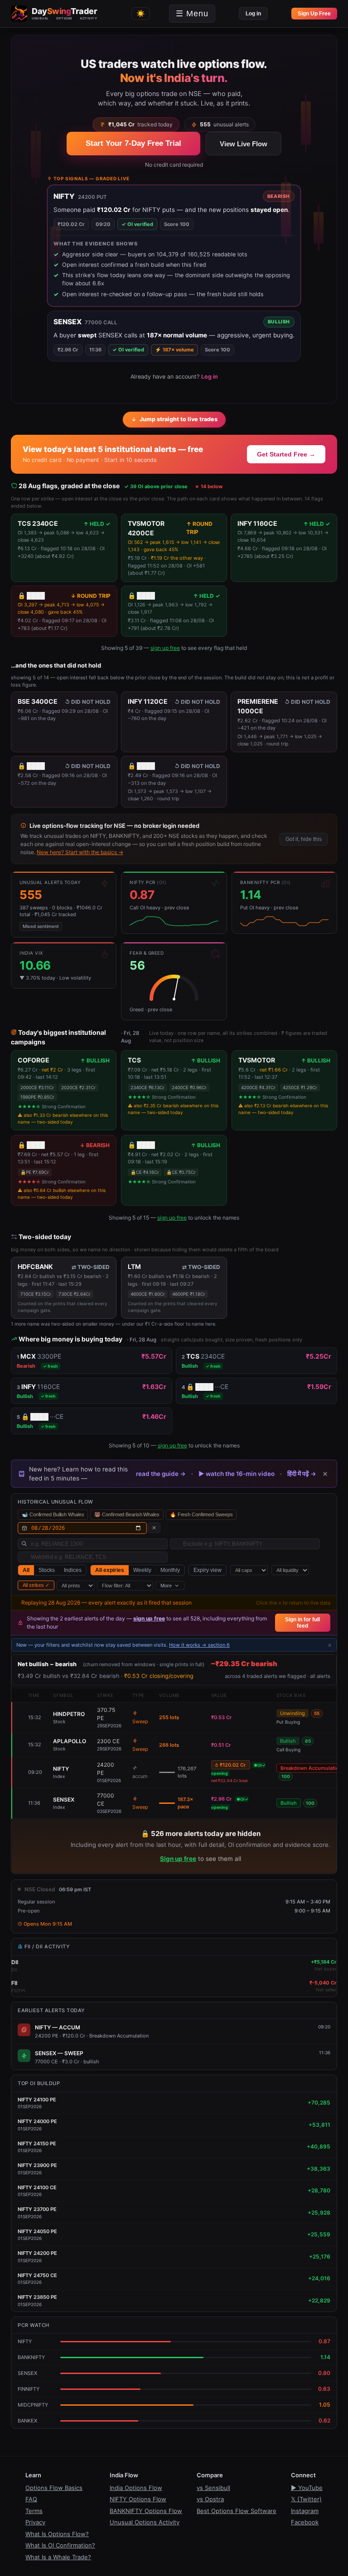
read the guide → (161, 1474)
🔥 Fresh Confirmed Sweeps (201, 1514)
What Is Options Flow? (57, 2534)
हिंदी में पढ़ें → (302, 1474)
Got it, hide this (304, 839)
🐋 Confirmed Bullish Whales (53, 1514)
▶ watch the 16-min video (237, 1474)
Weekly (142, 1570)
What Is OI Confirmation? (60, 2545)
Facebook (305, 2522)
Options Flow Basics (54, 2488)
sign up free (165, 648)
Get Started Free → (286, 454)
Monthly (170, 1570)
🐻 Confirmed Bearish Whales (127, 1514)
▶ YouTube (307, 2488)
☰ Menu (192, 14)
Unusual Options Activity (145, 2522)
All (26, 1570)
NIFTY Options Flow (138, 2499)
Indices (73, 1570)
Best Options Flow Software (237, 2511)
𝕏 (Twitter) (306, 2499)
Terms (34, 2511)
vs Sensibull (213, 2488)
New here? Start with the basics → (80, 852)
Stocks (47, 1570)
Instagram (305, 2511)
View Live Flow (244, 144)
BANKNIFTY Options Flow (146, 2511)
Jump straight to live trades (179, 419)
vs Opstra (210, 2499)
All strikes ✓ (36, 1585)
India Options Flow (136, 2488)
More (166, 1586)
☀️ (141, 13)
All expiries (110, 1570)
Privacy (35, 2522)
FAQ (31, 2499)
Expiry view (208, 1570)
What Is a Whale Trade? (58, 2557)
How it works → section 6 (199, 1645)
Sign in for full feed (302, 1623)
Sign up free (178, 1859)
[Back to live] (154, 1528)
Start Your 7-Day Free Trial (133, 143)
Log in (253, 14)
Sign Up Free (314, 14)
